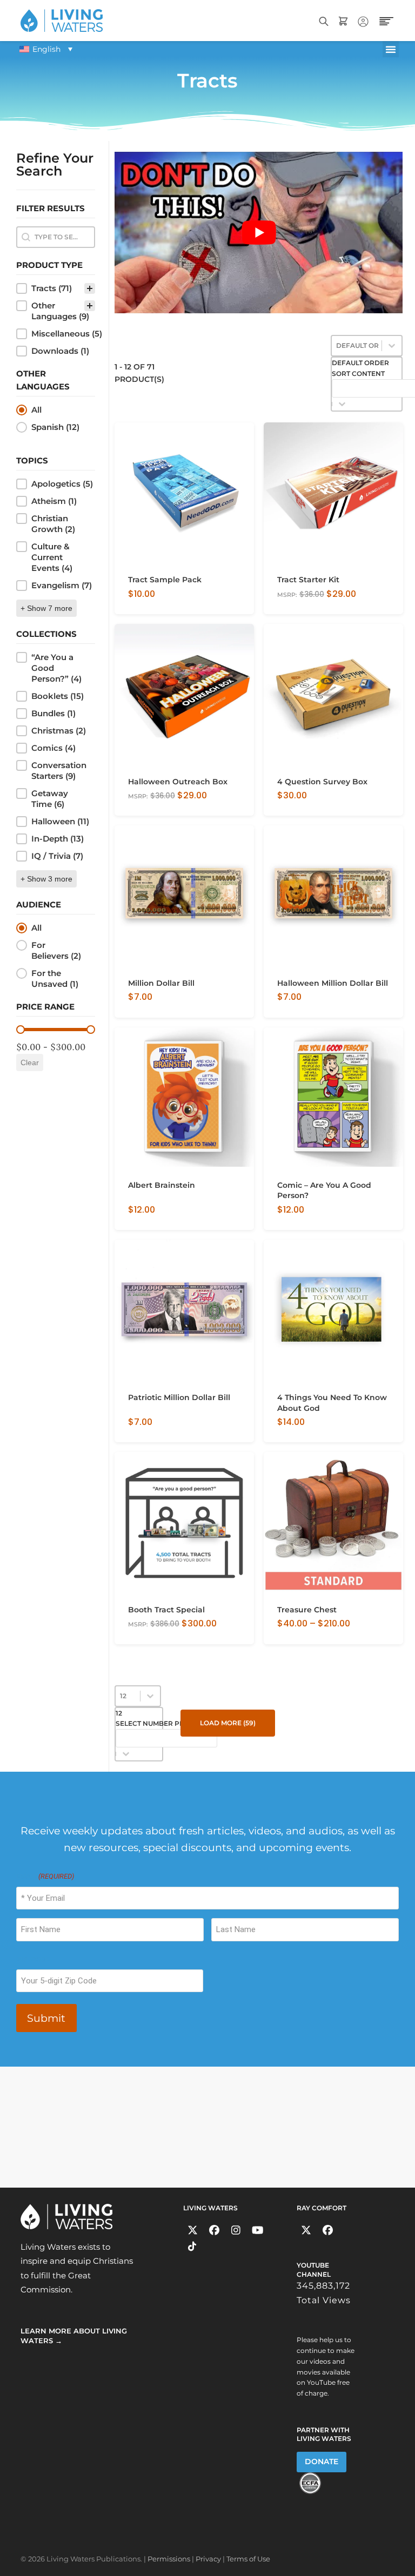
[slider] (21, 1030)
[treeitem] (56, 288)
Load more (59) (228, 1723)
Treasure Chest (307, 1610)
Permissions (169, 2559)
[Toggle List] (342, 404)
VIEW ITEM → (152, 602)
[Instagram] (236, 2230)
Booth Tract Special (166, 1610)
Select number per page (162, 1723)
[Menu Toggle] (391, 49)
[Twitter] (193, 2230)
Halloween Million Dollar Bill (333, 983)
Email (45, 1876)
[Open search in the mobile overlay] (324, 20)
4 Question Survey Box (322, 782)
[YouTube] (257, 2230)
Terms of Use (248, 2559)
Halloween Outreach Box (178, 782)
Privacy (208, 2559)
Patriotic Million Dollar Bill (179, 1397)
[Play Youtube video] (259, 233)
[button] (56, 288)
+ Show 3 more (46, 879)
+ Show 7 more (46, 608)
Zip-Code (33, 1959)
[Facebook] (214, 2230)
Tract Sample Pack (165, 580)
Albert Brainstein (162, 1185)
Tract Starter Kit (308, 580)
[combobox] (166, 1728)
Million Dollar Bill (161, 983)
